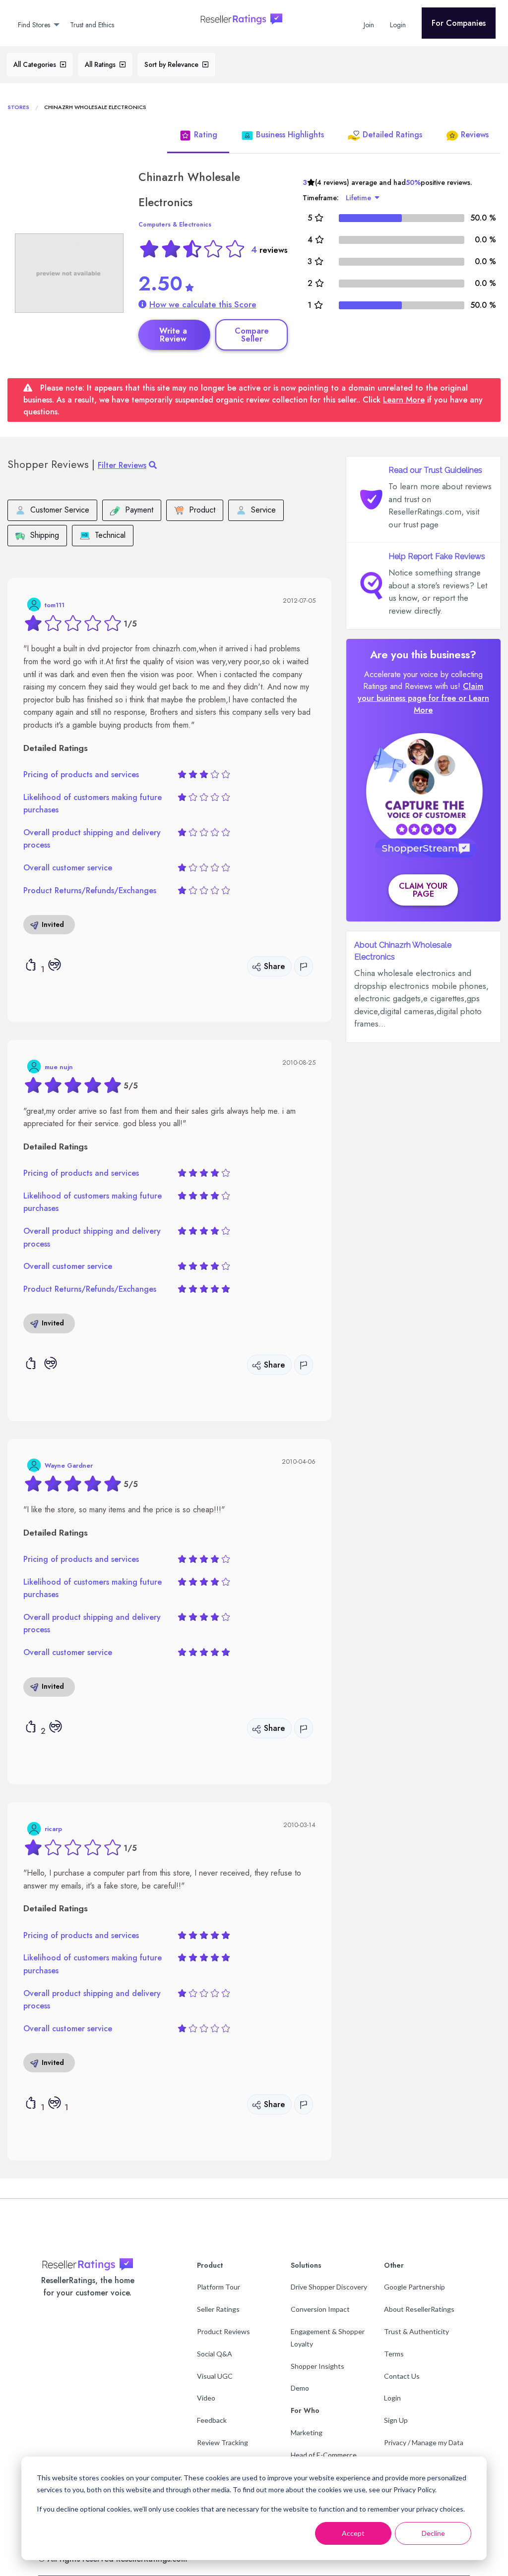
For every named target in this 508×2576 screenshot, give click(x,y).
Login (392, 2398)
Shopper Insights (317, 2366)
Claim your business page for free (421, 692)
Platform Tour (219, 2287)
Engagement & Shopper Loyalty (328, 2338)
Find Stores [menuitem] (34, 25)
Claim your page (423, 890)
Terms (394, 2354)
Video (206, 2398)
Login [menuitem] (398, 25)
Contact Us (402, 2376)
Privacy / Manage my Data (424, 2442)
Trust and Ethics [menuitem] (92, 25)
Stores (18, 107)
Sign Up (396, 2420)
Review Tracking (222, 2442)
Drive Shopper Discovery (329, 2287)
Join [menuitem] (369, 25)
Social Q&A (215, 2354)
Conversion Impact (320, 2309)
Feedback (212, 2420)
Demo (300, 2388)
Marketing (307, 2433)
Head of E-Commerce (324, 2455)
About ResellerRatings (419, 2309)
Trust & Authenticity (416, 2331)
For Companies (459, 23)
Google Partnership (414, 2287)
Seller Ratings (218, 2309)
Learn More (404, 400)
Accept (353, 2533)
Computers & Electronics (175, 225)
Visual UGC (215, 2376)
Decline (433, 2533)
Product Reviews (223, 2331)
